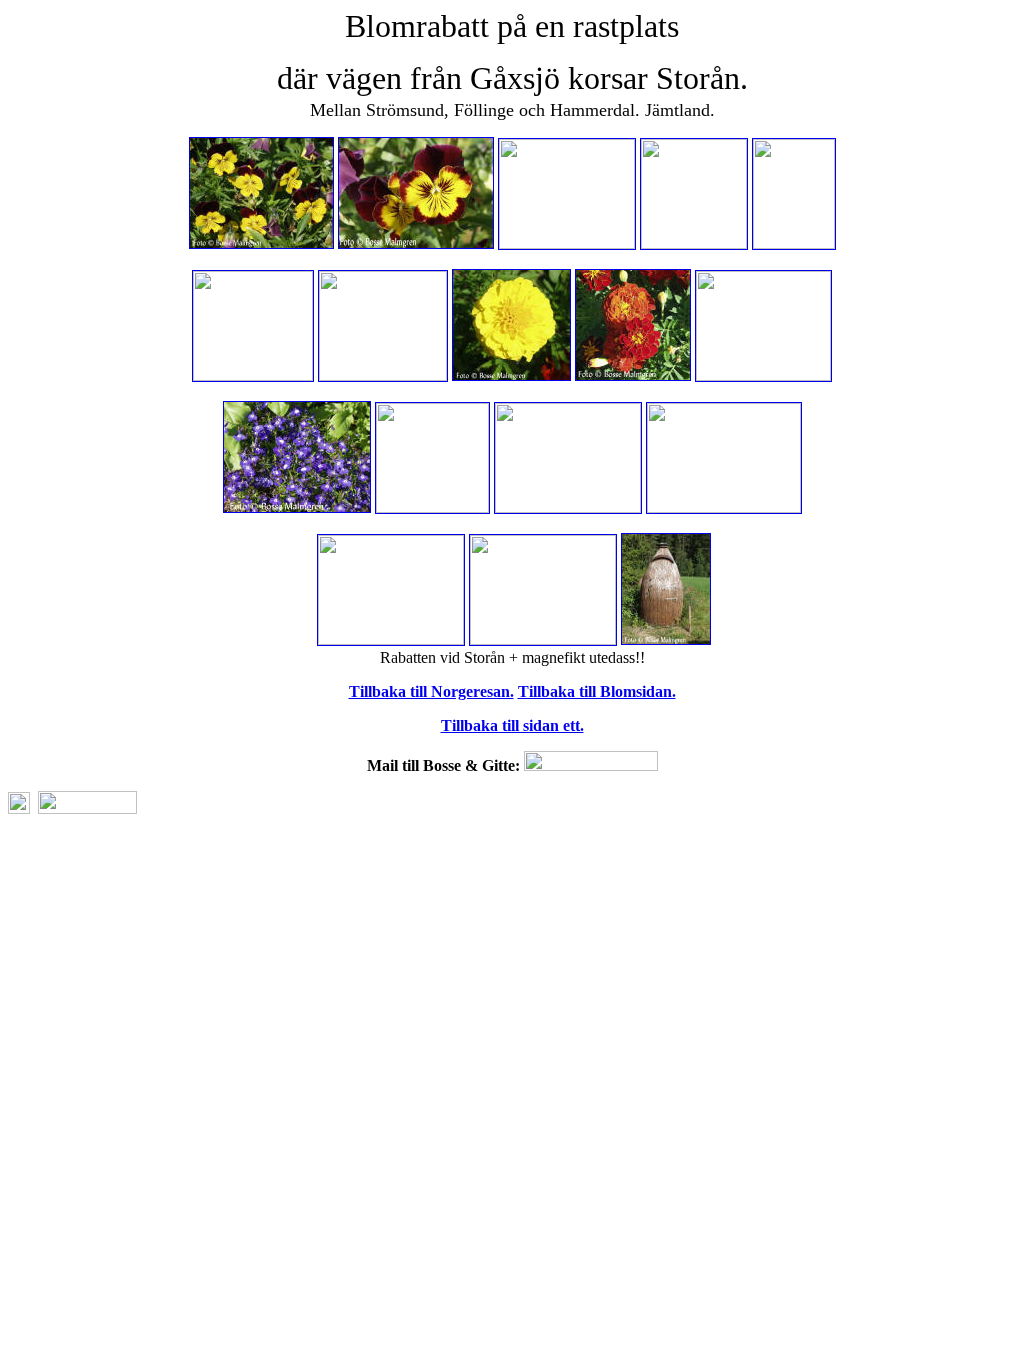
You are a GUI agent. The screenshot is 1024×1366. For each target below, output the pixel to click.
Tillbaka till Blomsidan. (597, 691)
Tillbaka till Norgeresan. (431, 691)
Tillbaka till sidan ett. (512, 725)
